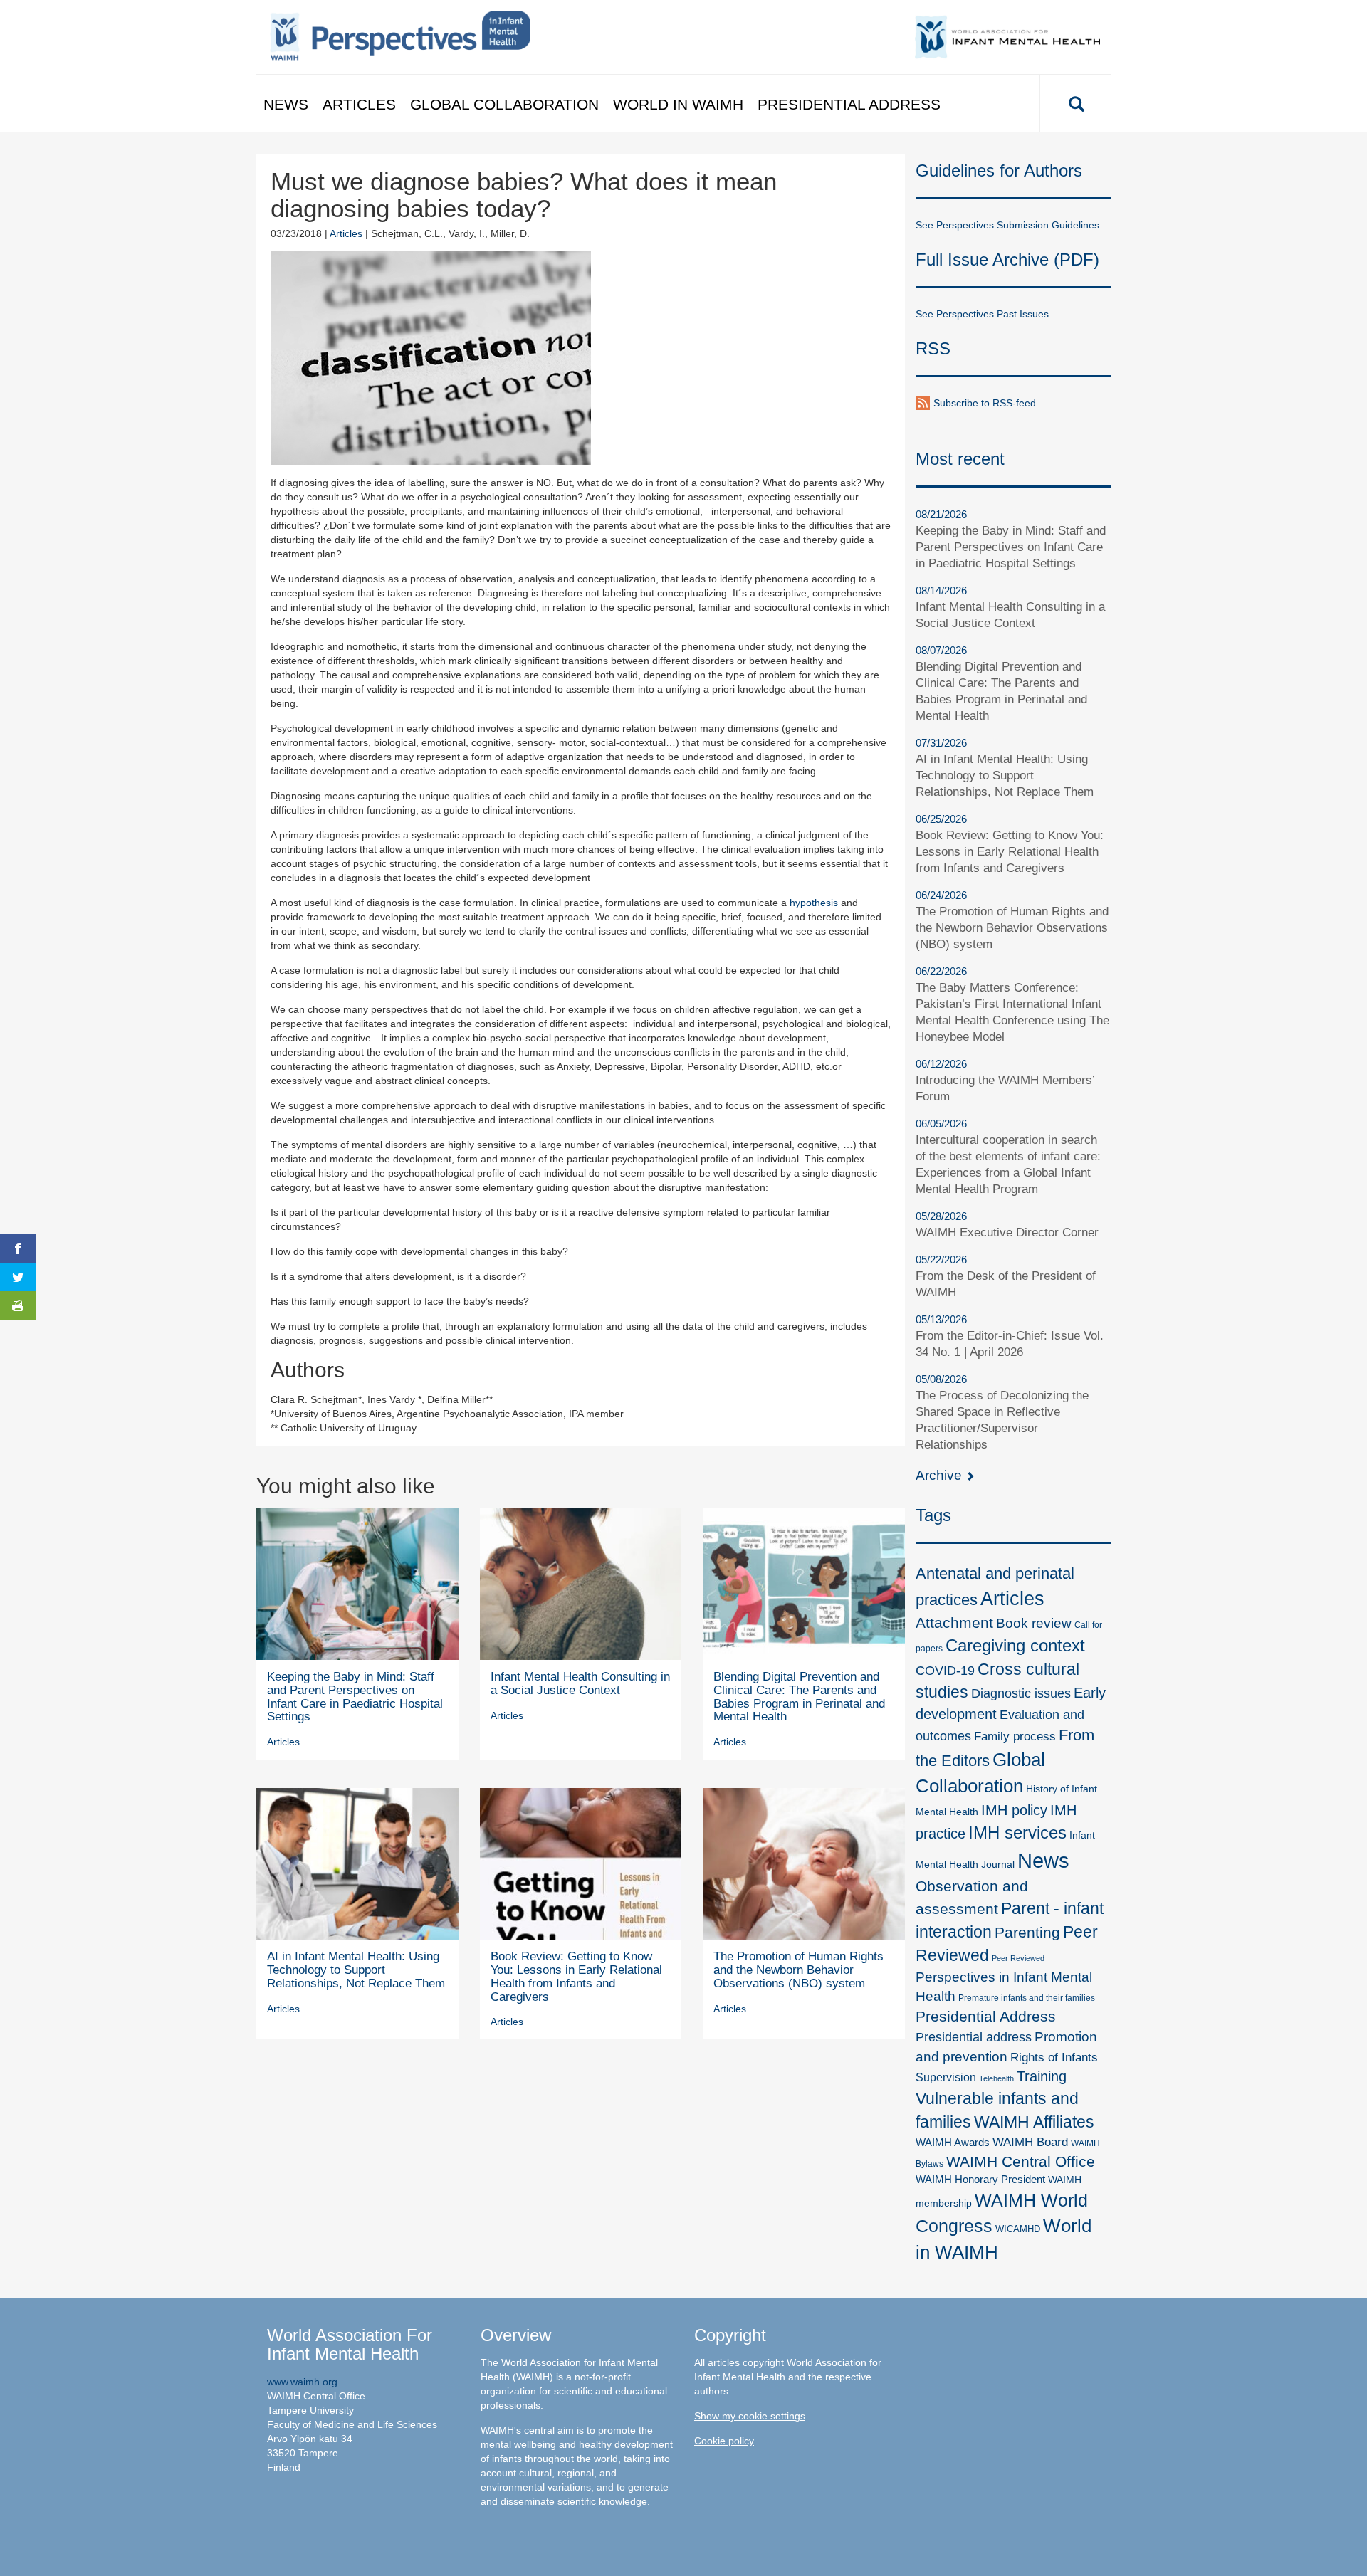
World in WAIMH (678, 104)
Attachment (954, 1623)
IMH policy (1014, 1810)
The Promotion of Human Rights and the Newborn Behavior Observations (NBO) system (798, 1970)
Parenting (1027, 1933)
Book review (1034, 1623)
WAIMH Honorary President (980, 2180)
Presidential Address (849, 104)
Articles (359, 104)
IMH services (1017, 1833)
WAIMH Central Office (1021, 2161)
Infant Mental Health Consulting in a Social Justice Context (580, 1683)
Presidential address (974, 2037)
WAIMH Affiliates (1034, 2122)
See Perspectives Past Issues (982, 314)
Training (1042, 2076)
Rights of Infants (1054, 2057)
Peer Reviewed (1018, 1958)
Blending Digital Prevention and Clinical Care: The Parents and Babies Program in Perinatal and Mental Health (799, 1697)
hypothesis (814, 903)
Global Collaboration (504, 104)
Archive (941, 1475)
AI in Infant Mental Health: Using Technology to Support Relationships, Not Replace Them (356, 1970)
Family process (1015, 1736)
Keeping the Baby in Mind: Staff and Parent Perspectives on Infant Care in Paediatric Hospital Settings (355, 1697)
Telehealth (996, 2078)
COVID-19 (945, 1670)
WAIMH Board (1030, 2142)
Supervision (946, 2077)
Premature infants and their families (1027, 1998)
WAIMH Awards (953, 2143)
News (286, 104)
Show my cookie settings (750, 2416)
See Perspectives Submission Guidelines (1007, 225)
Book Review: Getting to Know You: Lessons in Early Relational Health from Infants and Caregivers (576, 1976)
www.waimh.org (302, 2382)
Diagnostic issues (1021, 1693)
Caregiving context (1015, 1645)
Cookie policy (724, 2441)
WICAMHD (1018, 2229)
